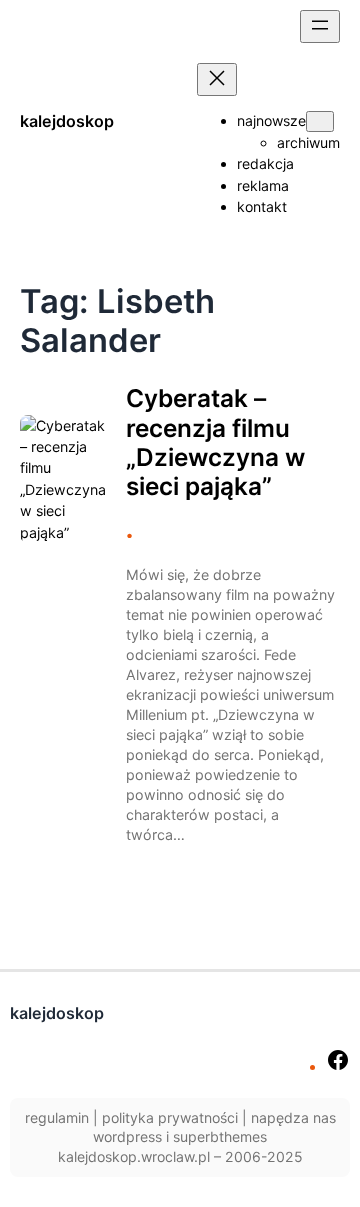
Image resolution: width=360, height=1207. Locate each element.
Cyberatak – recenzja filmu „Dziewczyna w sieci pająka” (215, 442)
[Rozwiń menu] (320, 26)
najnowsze (271, 120)
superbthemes (220, 1136)
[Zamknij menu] (217, 79)
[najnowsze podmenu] (320, 121)
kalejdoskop (67, 121)
